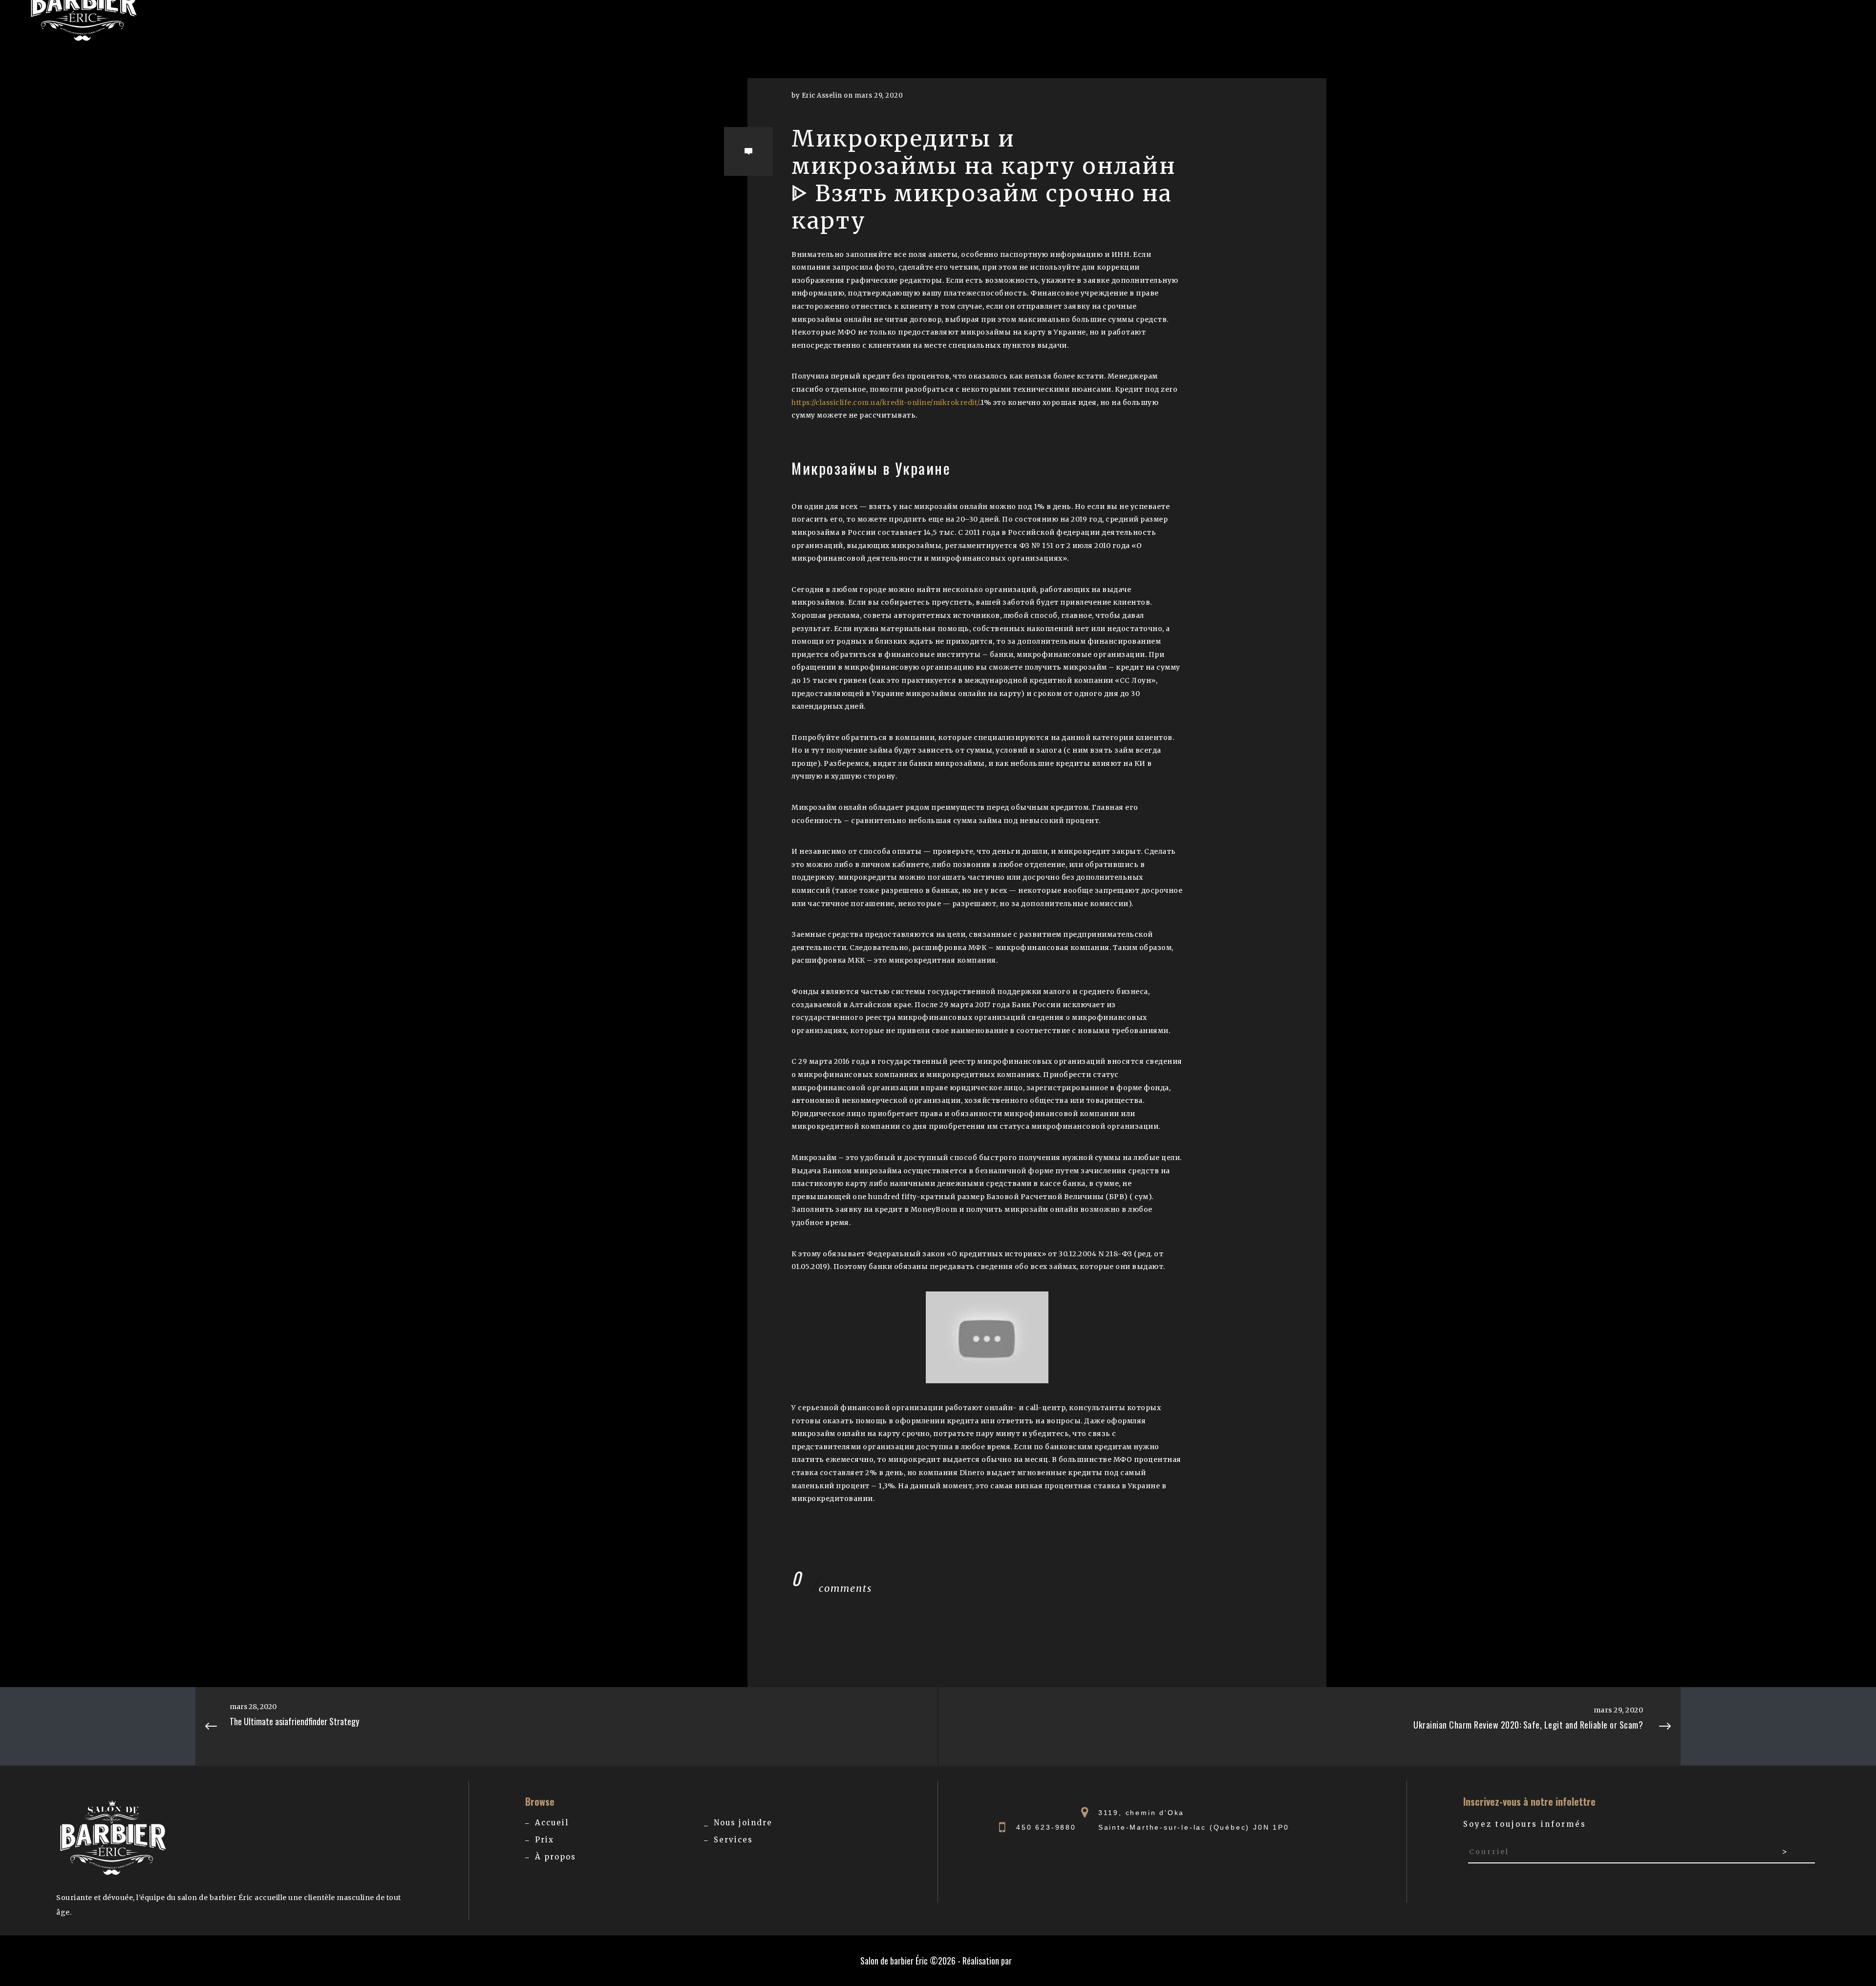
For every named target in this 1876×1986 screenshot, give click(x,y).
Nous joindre (743, 1823)
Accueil (552, 1823)
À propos (555, 1857)
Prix (544, 1840)
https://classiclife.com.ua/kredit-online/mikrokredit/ (885, 402)
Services (733, 1840)
